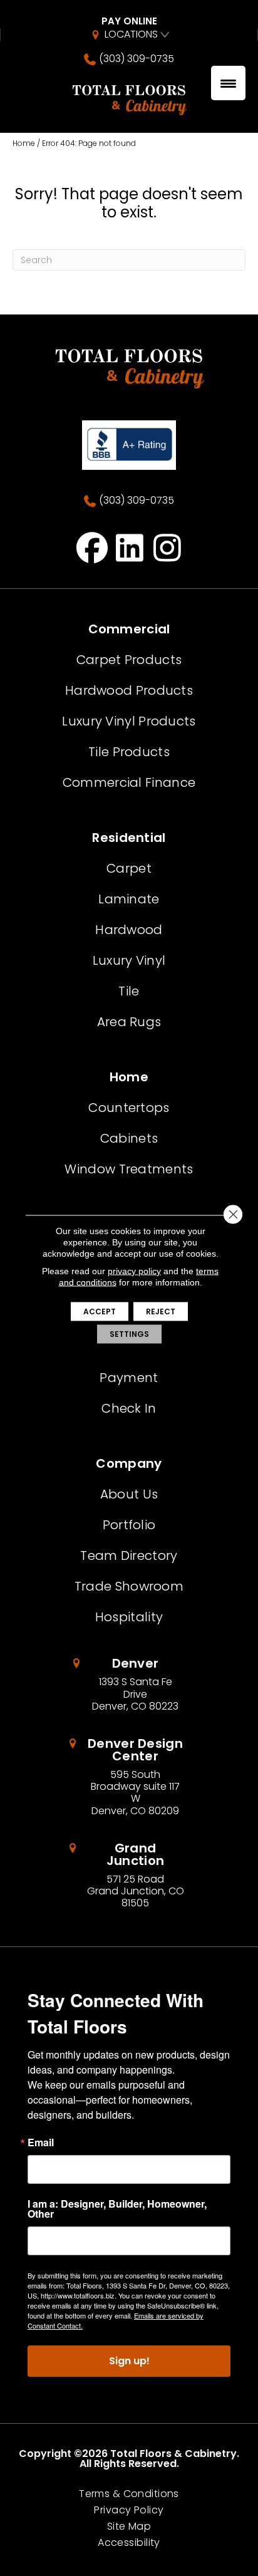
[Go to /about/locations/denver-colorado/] (129, 1685)
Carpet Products (129, 660)
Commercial (129, 629)
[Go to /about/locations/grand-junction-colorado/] (129, 1876)
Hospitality (129, 1617)
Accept (100, 1311)
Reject (161, 1311)
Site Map (129, 2527)
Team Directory (129, 1555)
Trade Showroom (129, 1586)
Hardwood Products (129, 690)
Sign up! (129, 2361)
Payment (129, 1378)
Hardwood (129, 930)
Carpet (129, 868)
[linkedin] (130, 548)
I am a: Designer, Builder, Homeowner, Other (117, 2209)
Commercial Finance (129, 782)
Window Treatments (129, 1169)
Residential (129, 838)
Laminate (129, 899)
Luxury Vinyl (129, 960)
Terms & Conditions (129, 2494)
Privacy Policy (129, 2510)
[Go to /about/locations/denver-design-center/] (129, 1777)
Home (24, 143)
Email (41, 2142)
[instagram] (168, 548)
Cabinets (129, 1138)
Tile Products (129, 752)
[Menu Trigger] (228, 83)
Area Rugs (129, 1022)
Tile (129, 991)
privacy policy (134, 1271)
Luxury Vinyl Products (129, 721)
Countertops (129, 1108)
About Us (129, 1494)
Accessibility (129, 2543)
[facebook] (92, 548)
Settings (129, 1334)
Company (129, 1463)
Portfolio (129, 1525)
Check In (129, 1408)
